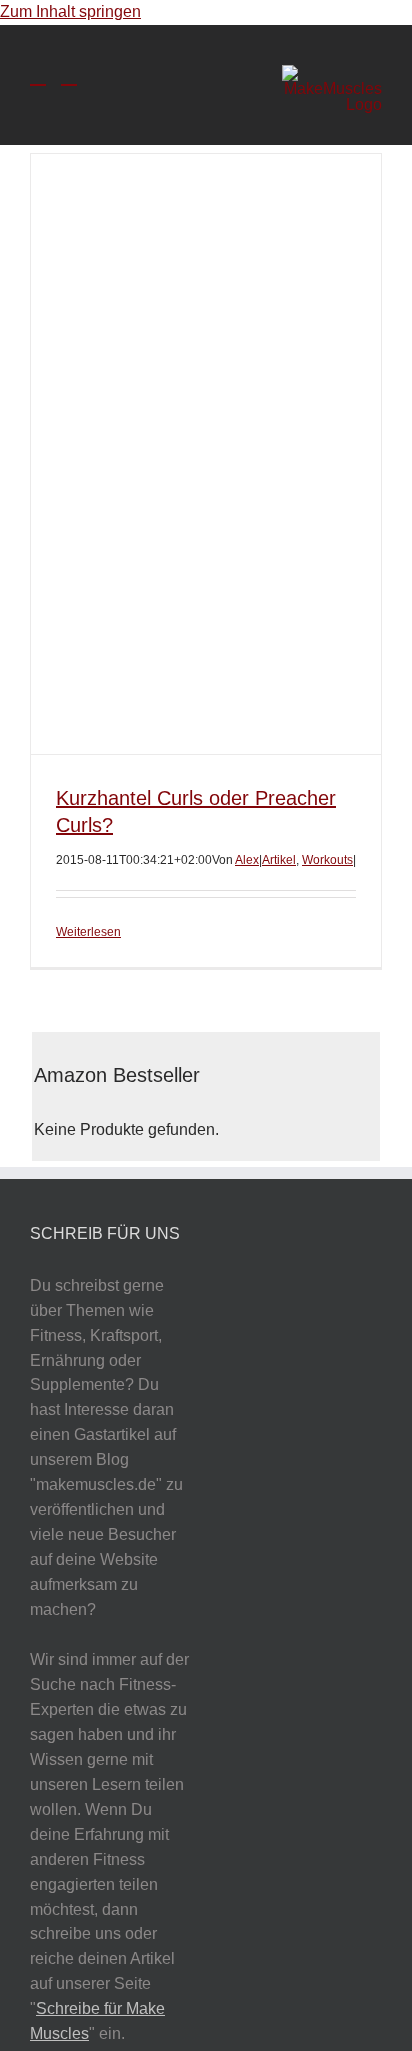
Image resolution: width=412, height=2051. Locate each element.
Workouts (327, 860)
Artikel (279, 860)
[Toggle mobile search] (69, 75)
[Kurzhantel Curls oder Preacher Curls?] (206, 454)
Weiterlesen (88, 932)
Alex (247, 860)
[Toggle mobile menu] (38, 75)
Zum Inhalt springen (70, 11)
